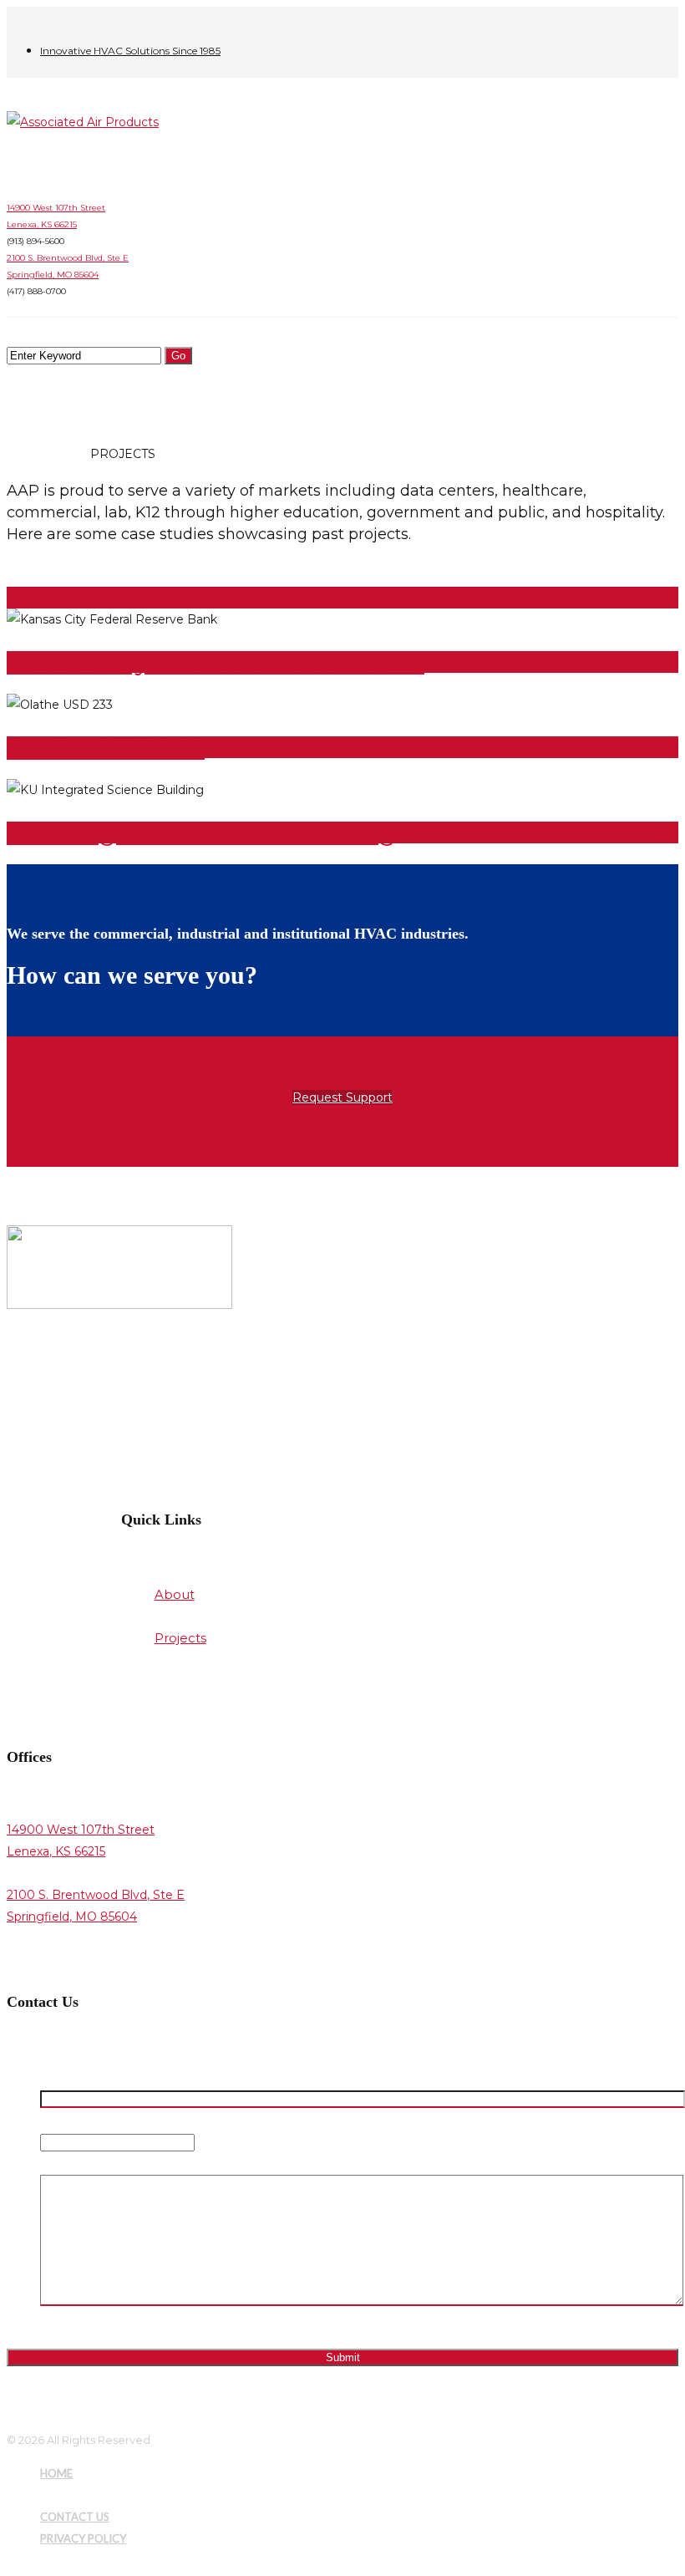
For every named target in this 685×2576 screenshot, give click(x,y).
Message (67, 2164)
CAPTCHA (69, 2324)
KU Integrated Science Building (201, 832)
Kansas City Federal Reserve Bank (216, 662)
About (68, 454)
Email (58, 2120)
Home (27, 454)
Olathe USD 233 (106, 747)
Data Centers (64, 598)
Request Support (342, 1097)
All (13, 598)
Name (61, 2077)
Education (134, 598)
